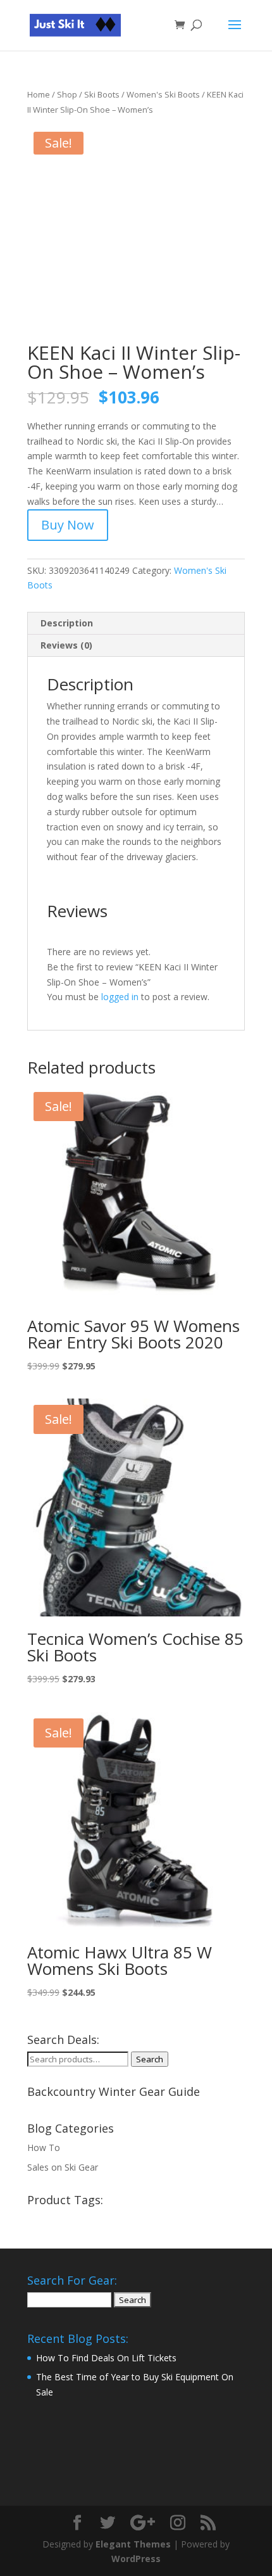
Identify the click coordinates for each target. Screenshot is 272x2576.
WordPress (136, 2559)
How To (44, 2148)
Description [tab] (67, 623)
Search (150, 2059)
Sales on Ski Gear (63, 2167)
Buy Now (68, 525)
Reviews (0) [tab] (66, 645)
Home (39, 94)
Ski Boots (102, 94)
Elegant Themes (133, 2544)
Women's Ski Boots (163, 94)
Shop (67, 94)
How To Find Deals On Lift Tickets (106, 2358)
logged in (120, 997)
